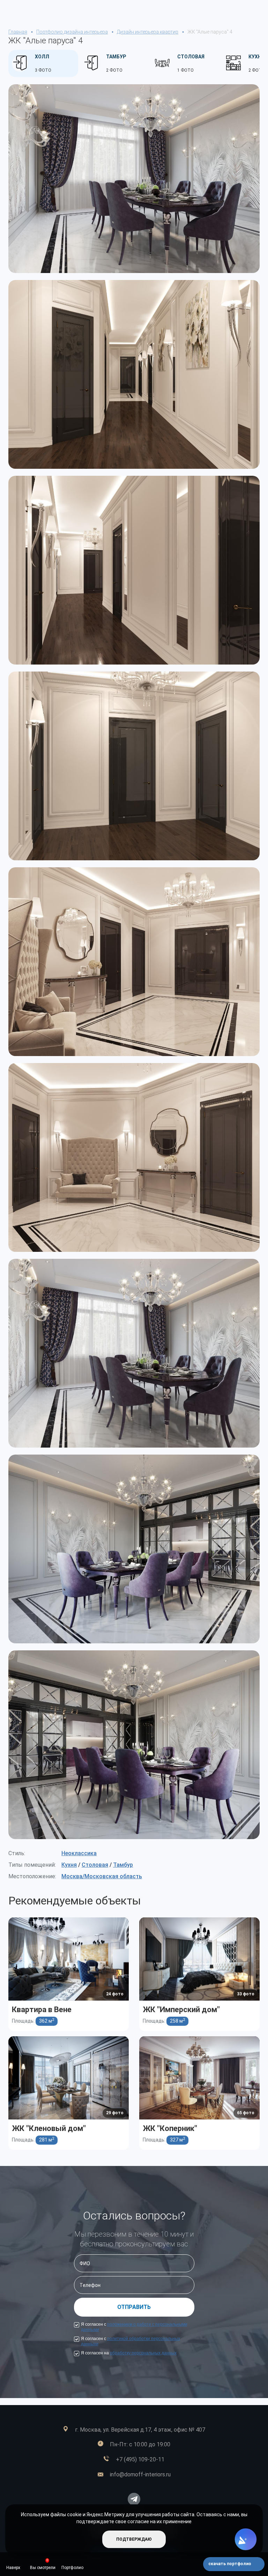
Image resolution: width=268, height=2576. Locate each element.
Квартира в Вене (42, 2010)
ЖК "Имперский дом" (181, 2010)
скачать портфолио (230, 2564)
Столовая (95, 1865)
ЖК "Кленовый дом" (49, 2128)
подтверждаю (134, 2539)
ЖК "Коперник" (170, 2128)
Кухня (69, 1865)
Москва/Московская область (102, 1876)
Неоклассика (79, 1853)
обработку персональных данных (143, 2353)
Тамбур (123, 1865)
